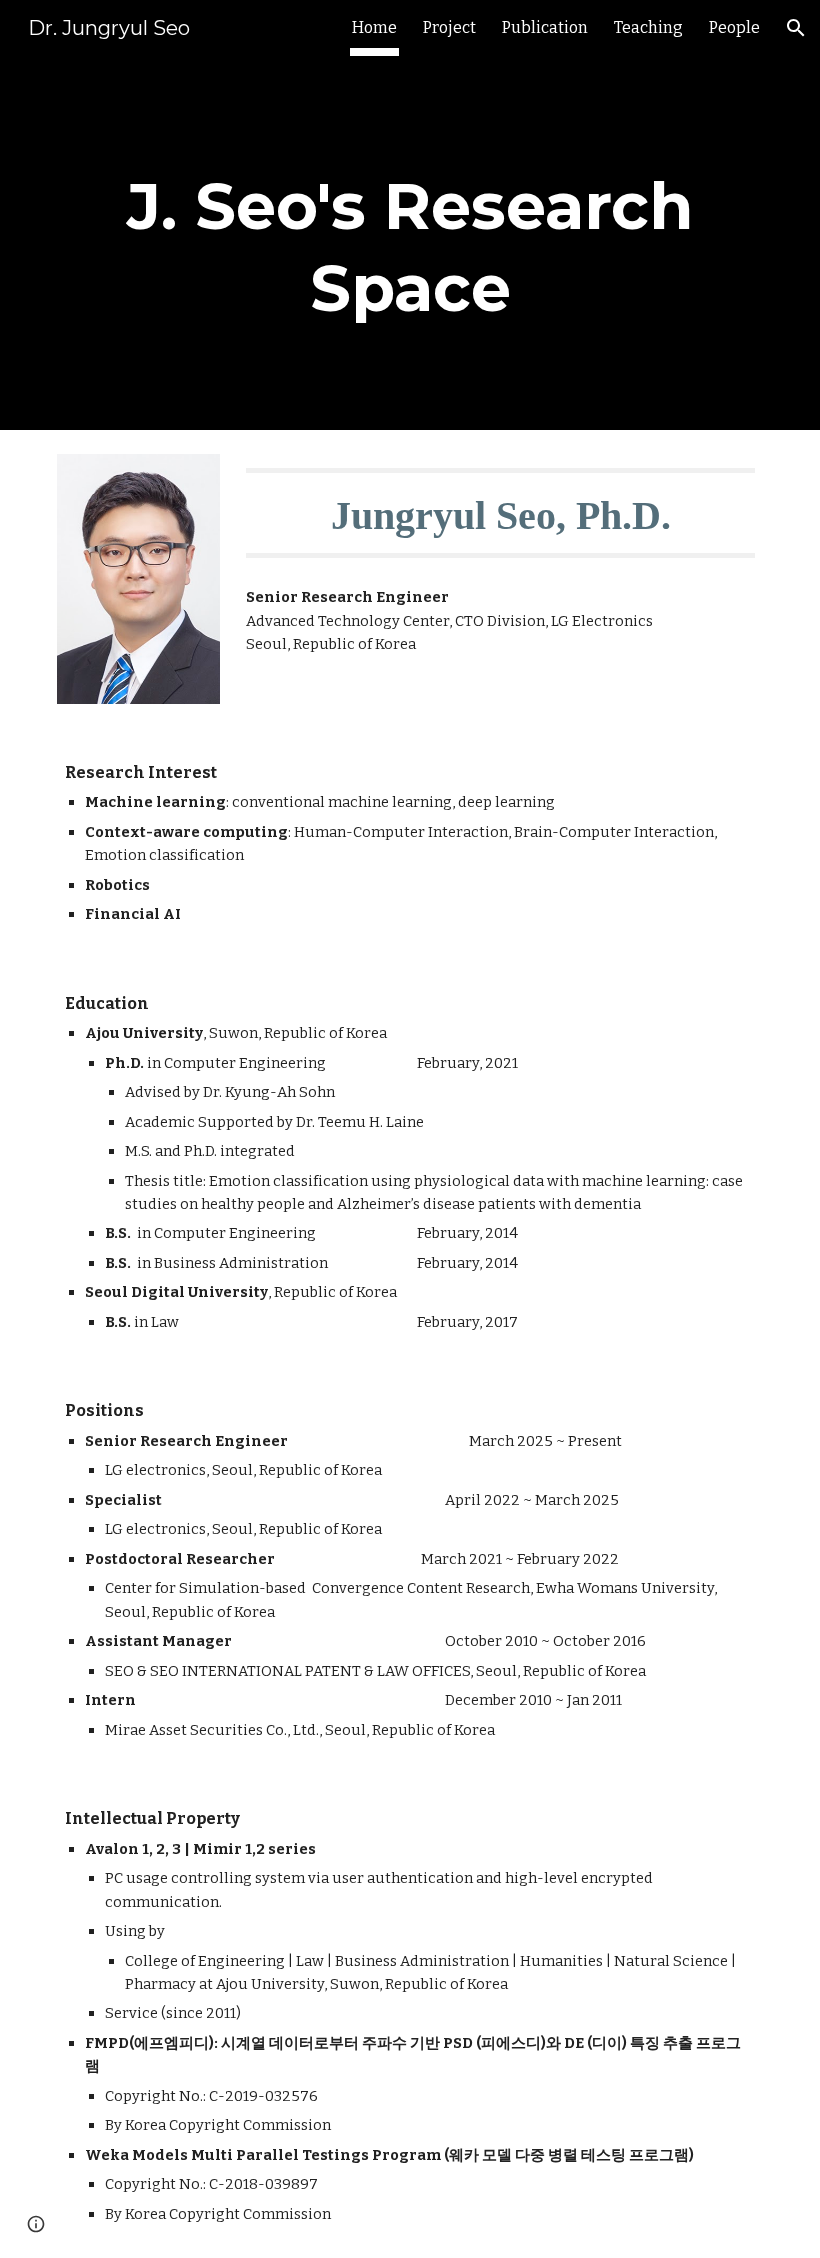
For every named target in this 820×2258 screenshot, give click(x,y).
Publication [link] (545, 27)
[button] (796, 28)
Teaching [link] (648, 27)
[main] (410, 243)
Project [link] (449, 27)
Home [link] (374, 27)
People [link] (734, 27)
